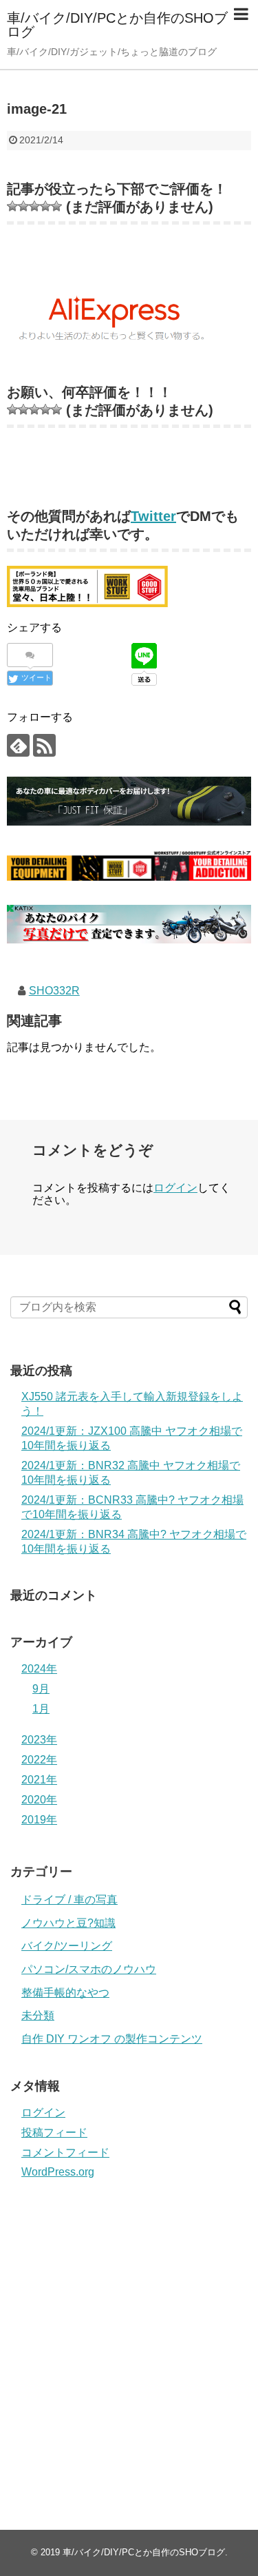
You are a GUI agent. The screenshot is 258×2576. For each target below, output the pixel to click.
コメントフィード (65, 2153)
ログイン (175, 1188)
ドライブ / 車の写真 (69, 1900)
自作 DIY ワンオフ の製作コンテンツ (112, 2039)
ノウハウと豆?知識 (68, 1923)
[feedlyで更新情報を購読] (18, 745)
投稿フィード (54, 2133)
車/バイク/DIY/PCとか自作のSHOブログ (117, 25)
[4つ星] (45, 206)
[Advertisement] (129, 2339)
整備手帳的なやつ (65, 1993)
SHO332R (54, 991)
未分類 (38, 2015)
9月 (41, 1689)
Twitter (153, 516)
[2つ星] (23, 206)
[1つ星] (12, 206)
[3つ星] (34, 206)
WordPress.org (58, 2172)
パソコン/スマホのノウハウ (89, 1969)
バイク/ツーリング (67, 1946)
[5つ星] (56, 206)
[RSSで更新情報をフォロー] (44, 745)
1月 (41, 1709)
